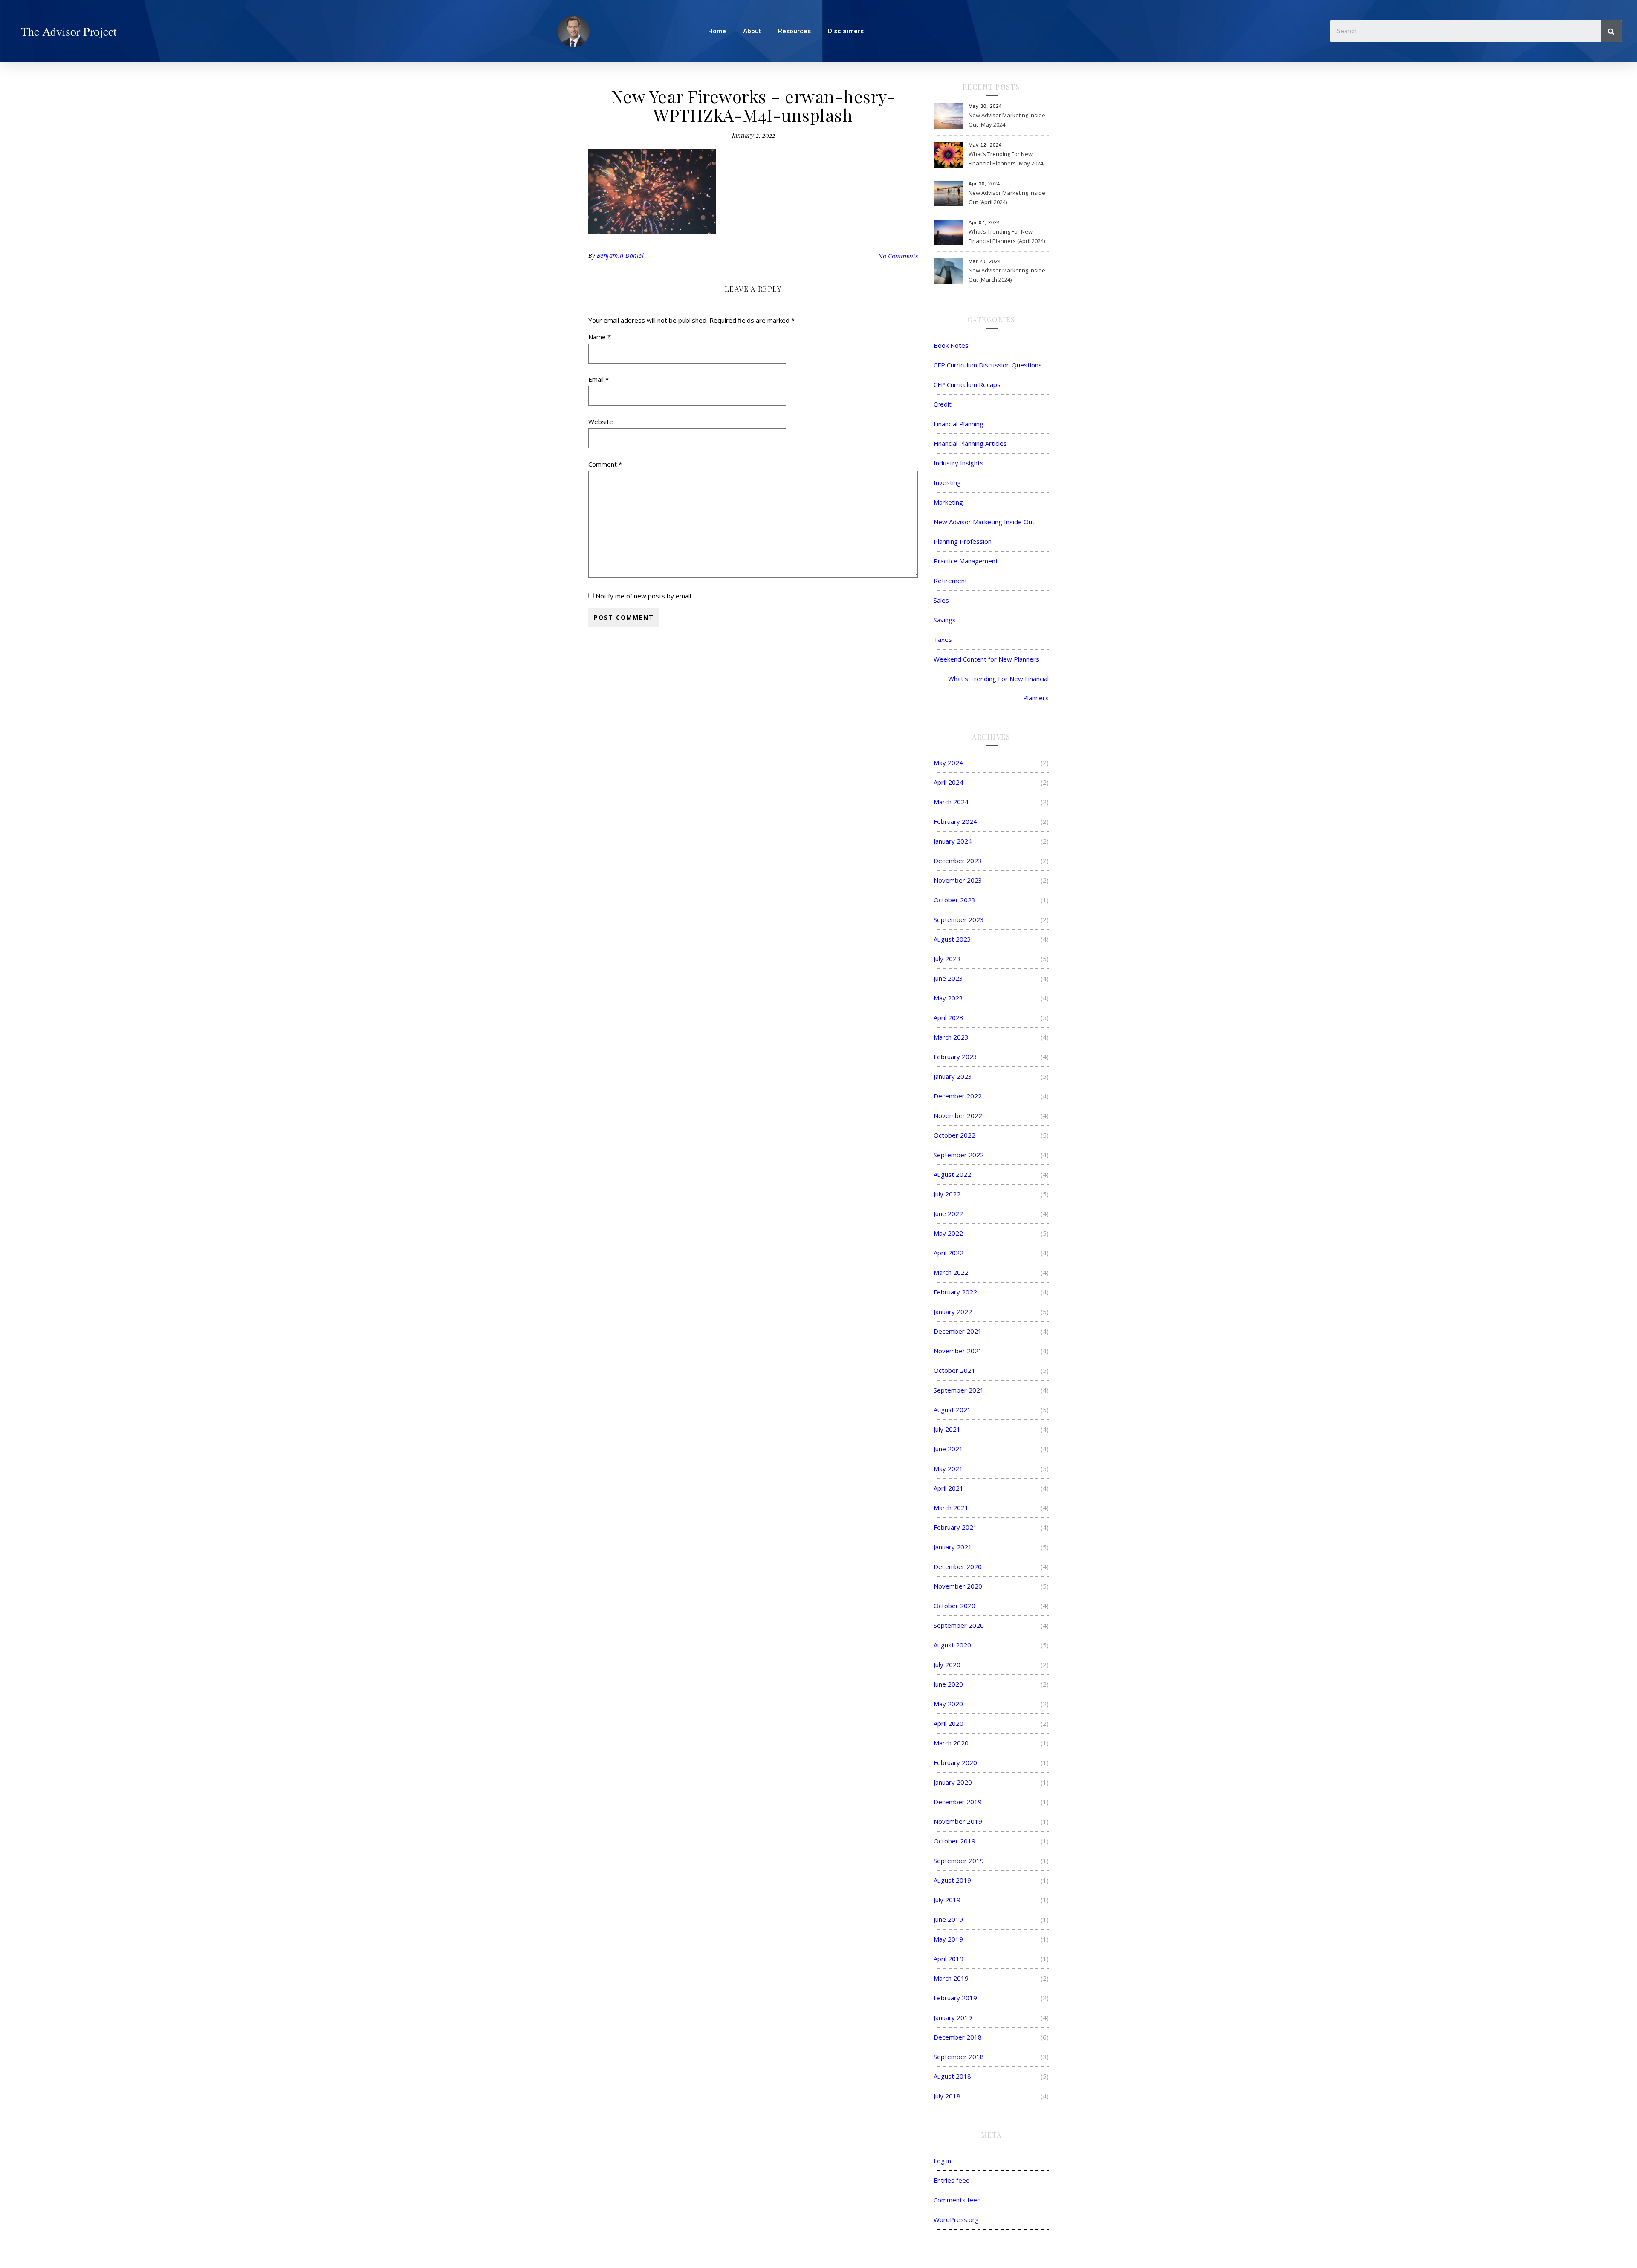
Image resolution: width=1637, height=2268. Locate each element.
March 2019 (951, 1978)
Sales (941, 600)
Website (601, 422)
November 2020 (958, 1586)
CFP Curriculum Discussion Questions (988, 365)
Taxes (943, 639)
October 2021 (954, 1370)
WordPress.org (956, 2219)
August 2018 (952, 2076)
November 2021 (958, 1351)
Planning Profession (963, 541)
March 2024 (951, 802)
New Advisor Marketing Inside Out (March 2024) (1007, 275)
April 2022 (949, 1253)
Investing (947, 482)
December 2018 (958, 2037)
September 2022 (959, 1155)
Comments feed (957, 2200)
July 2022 (947, 1194)
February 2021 (955, 1527)
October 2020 (954, 1606)
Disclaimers (846, 31)
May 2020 (948, 1704)
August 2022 (952, 1174)
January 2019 (953, 2017)
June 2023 (948, 978)
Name (600, 337)
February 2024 (955, 821)
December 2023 (958, 861)
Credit (943, 404)
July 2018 (947, 2096)
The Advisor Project (69, 31)
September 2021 (959, 1390)
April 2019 (949, 1959)
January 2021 (953, 1547)
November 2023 (958, 880)
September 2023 (959, 919)
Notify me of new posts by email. (644, 596)
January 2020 (953, 1782)
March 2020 (951, 1743)
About (752, 31)
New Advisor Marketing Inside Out (984, 522)
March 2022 (951, 1272)
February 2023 (955, 1057)
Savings (945, 620)
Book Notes (951, 345)
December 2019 (958, 1802)
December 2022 (958, 1096)
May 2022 (948, 1233)
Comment (605, 464)
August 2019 (952, 1880)
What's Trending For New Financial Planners (998, 688)
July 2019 (947, 1900)
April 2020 (949, 1723)
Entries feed (952, 2180)
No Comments (898, 256)
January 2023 (953, 1076)
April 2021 (949, 1488)
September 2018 (959, 2057)
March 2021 (951, 1508)
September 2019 (959, 1861)
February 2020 (955, 1762)
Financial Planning (959, 424)
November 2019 (958, 1821)
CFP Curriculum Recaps (967, 384)
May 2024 (948, 763)
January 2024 (953, 841)
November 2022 (958, 1115)
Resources (794, 31)
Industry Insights (959, 463)
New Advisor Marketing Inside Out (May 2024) (1007, 120)
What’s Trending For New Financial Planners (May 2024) (1006, 159)
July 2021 (947, 1429)
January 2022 (953, 1312)
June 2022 (948, 1213)
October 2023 (954, 900)
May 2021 (948, 1468)
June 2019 (948, 1919)
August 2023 (952, 939)
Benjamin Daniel (620, 256)
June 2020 (948, 1684)
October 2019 (954, 1841)
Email (599, 379)
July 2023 (947, 959)
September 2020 (959, 1625)
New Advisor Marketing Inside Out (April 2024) (1007, 197)
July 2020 (947, 1664)
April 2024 (949, 782)
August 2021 (952, 1410)
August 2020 (952, 1645)
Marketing (948, 502)
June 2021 (948, 1449)
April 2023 (949, 1017)
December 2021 (958, 1331)
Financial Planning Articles (970, 443)
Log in (942, 2161)
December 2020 (958, 1566)
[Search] (1611, 31)
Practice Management (966, 561)
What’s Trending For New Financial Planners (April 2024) (1007, 236)
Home (717, 31)
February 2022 (955, 1292)
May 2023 (948, 998)
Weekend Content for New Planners (986, 659)
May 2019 (948, 1939)
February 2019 (955, 1998)
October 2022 (954, 1135)
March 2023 (951, 1037)
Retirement (950, 581)
